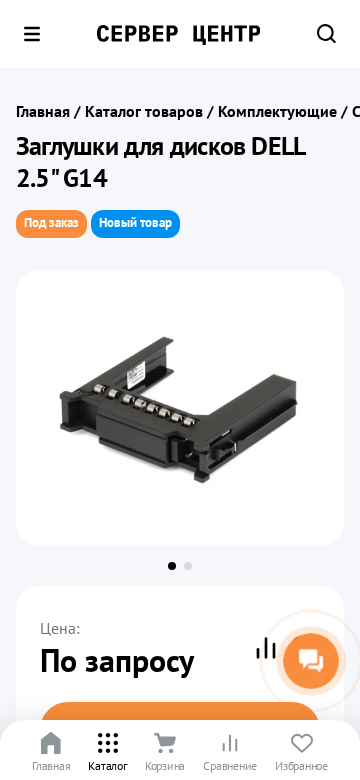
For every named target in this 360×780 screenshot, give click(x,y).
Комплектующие (277, 111)
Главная (43, 111)
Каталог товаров (144, 111)
